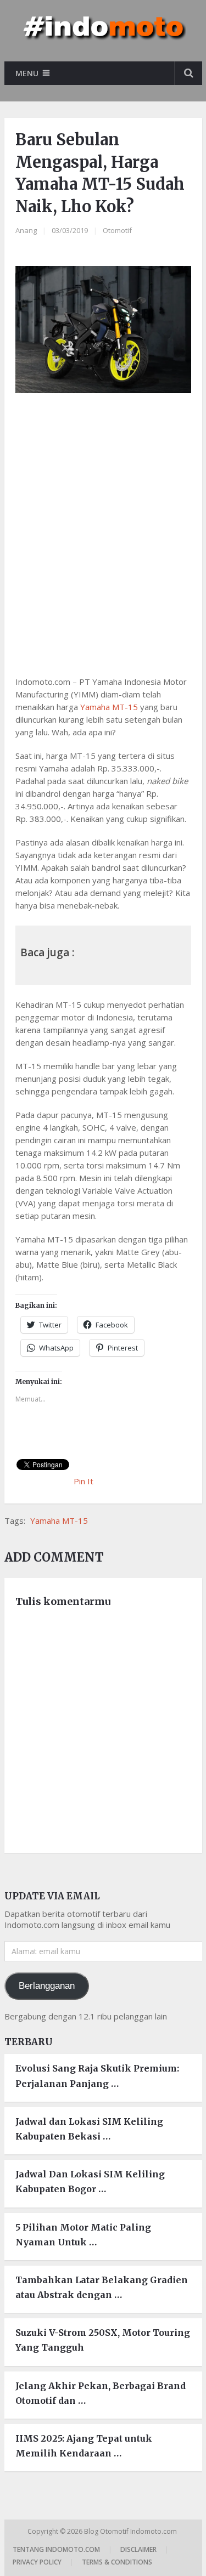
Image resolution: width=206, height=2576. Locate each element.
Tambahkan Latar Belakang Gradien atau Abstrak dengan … (102, 2287)
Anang (26, 230)
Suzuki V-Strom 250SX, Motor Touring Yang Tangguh (103, 2340)
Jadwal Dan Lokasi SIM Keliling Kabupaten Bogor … (90, 2181)
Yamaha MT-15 (109, 707)
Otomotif (117, 230)
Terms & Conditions (117, 2562)
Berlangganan (47, 1986)
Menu (27, 73)
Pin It (83, 1481)
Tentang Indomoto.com (56, 2549)
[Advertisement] (103, 532)
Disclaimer (138, 2549)
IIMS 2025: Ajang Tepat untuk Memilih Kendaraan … (84, 2446)
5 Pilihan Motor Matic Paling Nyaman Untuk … (83, 2235)
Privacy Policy (37, 2562)
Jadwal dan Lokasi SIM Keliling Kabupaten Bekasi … (89, 2129)
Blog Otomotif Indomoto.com (131, 2531)
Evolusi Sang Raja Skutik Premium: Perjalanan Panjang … (97, 2076)
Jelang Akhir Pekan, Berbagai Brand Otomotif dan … (101, 2393)
